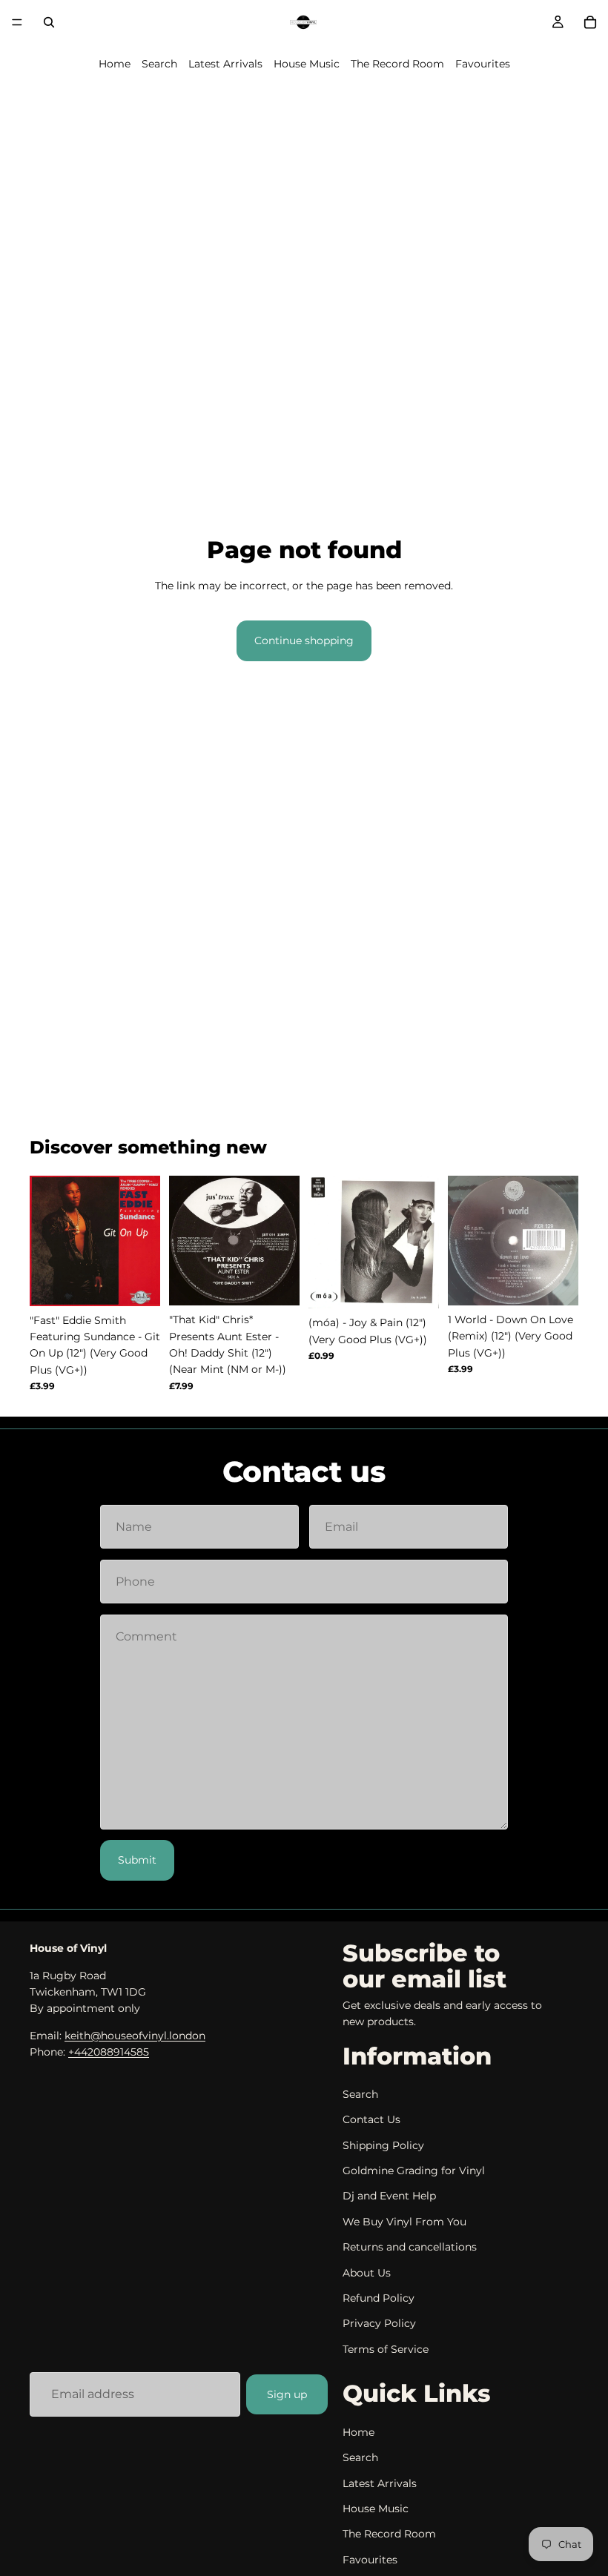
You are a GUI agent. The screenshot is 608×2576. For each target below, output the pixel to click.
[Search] (49, 22)
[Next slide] (144, 1241)
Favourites (483, 64)
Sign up (287, 2394)
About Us (367, 2273)
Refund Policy (379, 2298)
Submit (137, 1860)
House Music (307, 64)
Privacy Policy (379, 2323)
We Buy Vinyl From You (404, 2222)
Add (150, 1283)
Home (115, 64)
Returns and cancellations (410, 2247)
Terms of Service (386, 2349)
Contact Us (371, 2119)
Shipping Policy (383, 2145)
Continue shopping (304, 640)
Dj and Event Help (389, 2196)
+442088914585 (109, 2052)
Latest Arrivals (225, 64)
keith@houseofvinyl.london (135, 2036)
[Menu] (17, 22)
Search (159, 64)
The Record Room (397, 64)
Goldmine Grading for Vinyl (414, 2171)
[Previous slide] (46, 1241)
